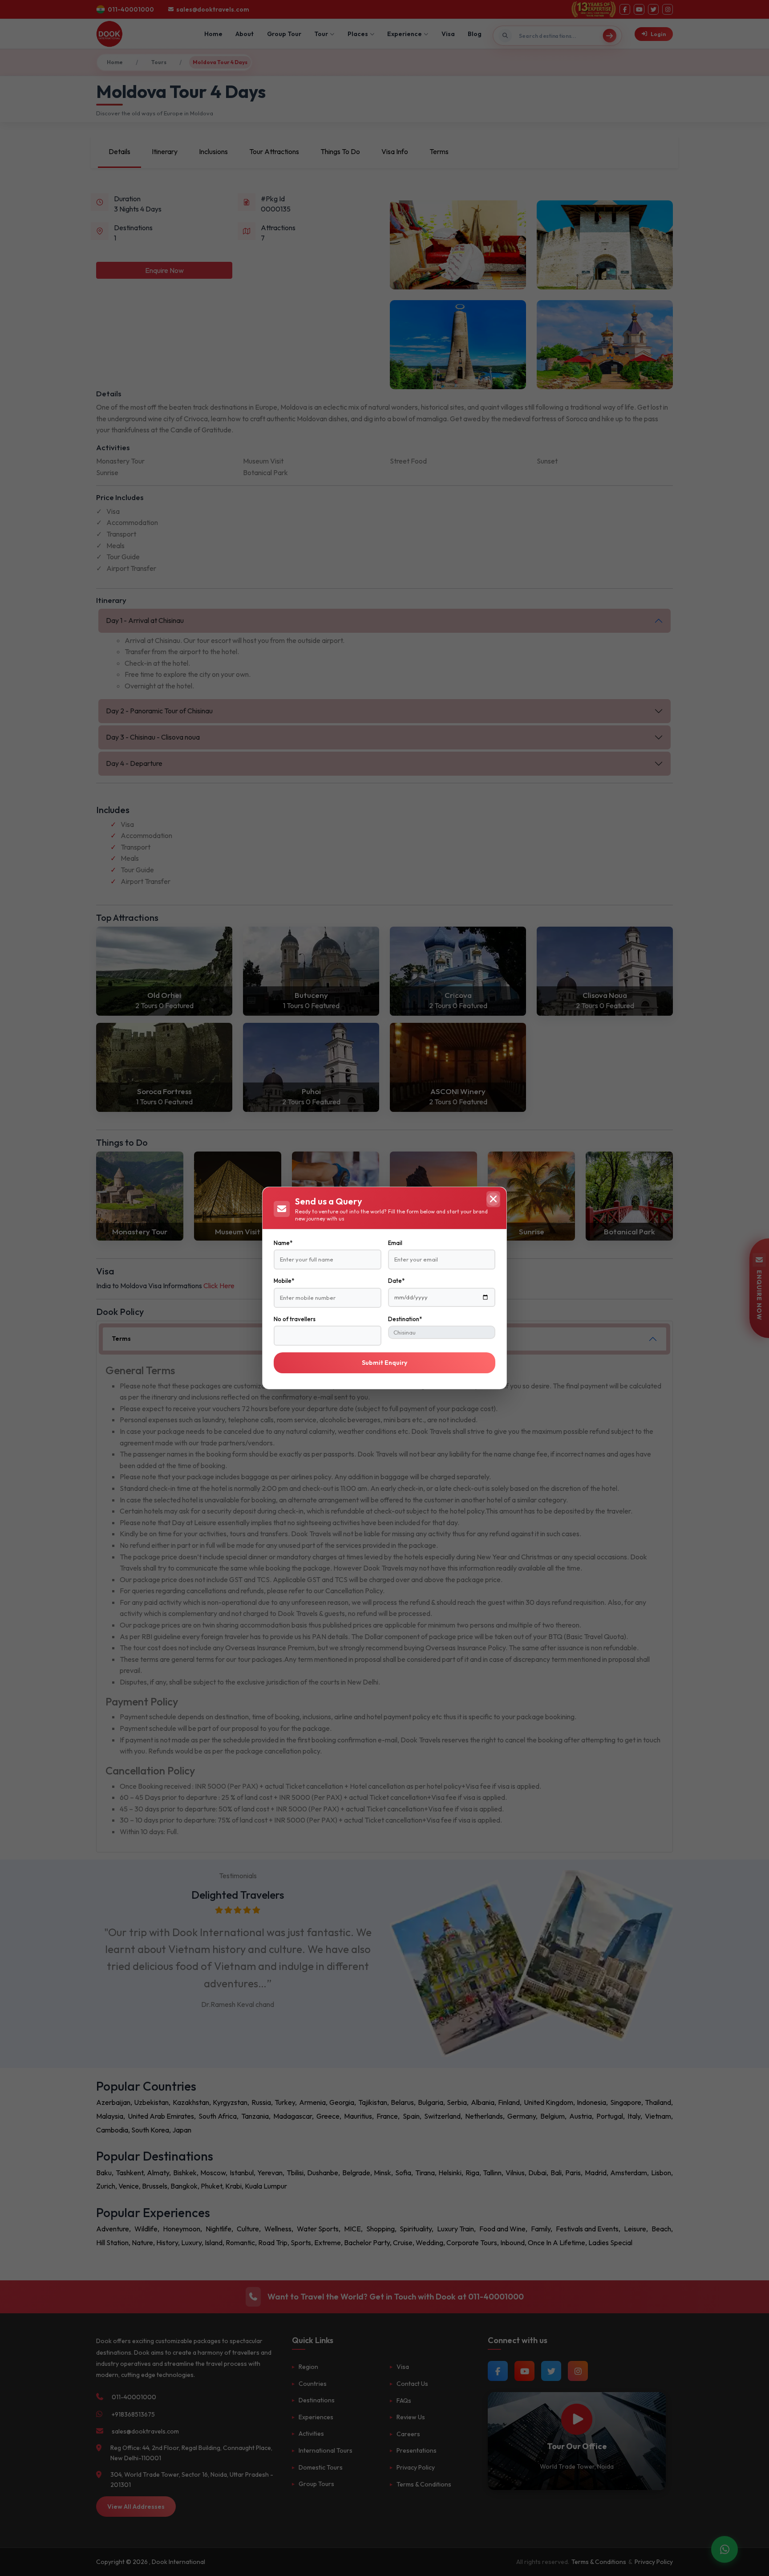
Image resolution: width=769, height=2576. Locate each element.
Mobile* (284, 1281)
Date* (396, 1281)
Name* (283, 1243)
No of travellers (295, 1319)
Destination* (405, 1319)
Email (395, 1243)
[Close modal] (493, 1199)
